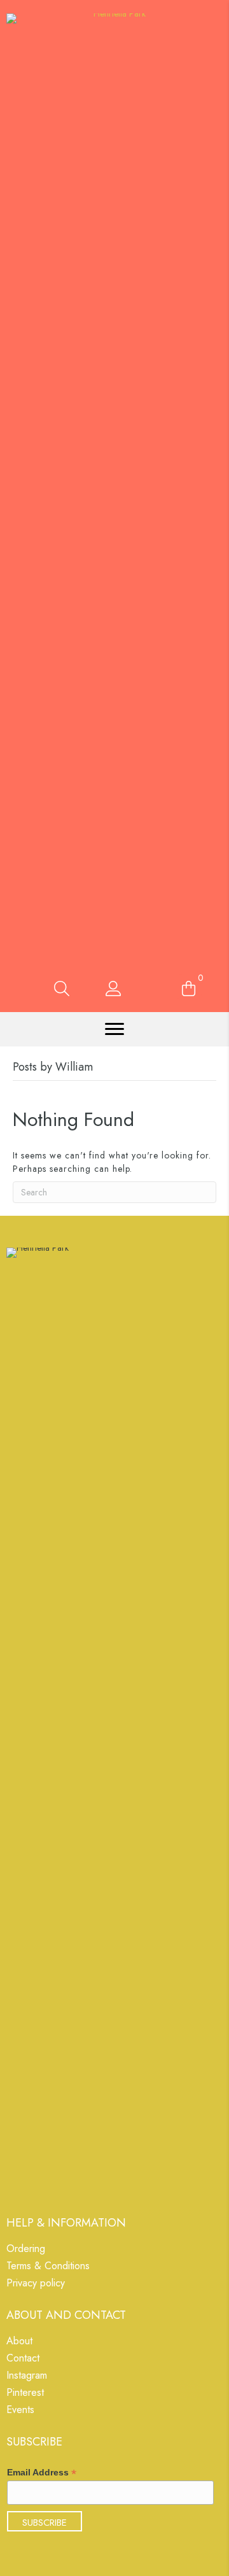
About (19, 2342)
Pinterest (25, 2394)
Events (20, 2411)
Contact (23, 2359)
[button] (114, 1029)
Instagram (27, 2376)
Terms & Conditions (48, 2267)
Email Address (42, 2473)
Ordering (26, 2250)
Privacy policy (36, 2284)
